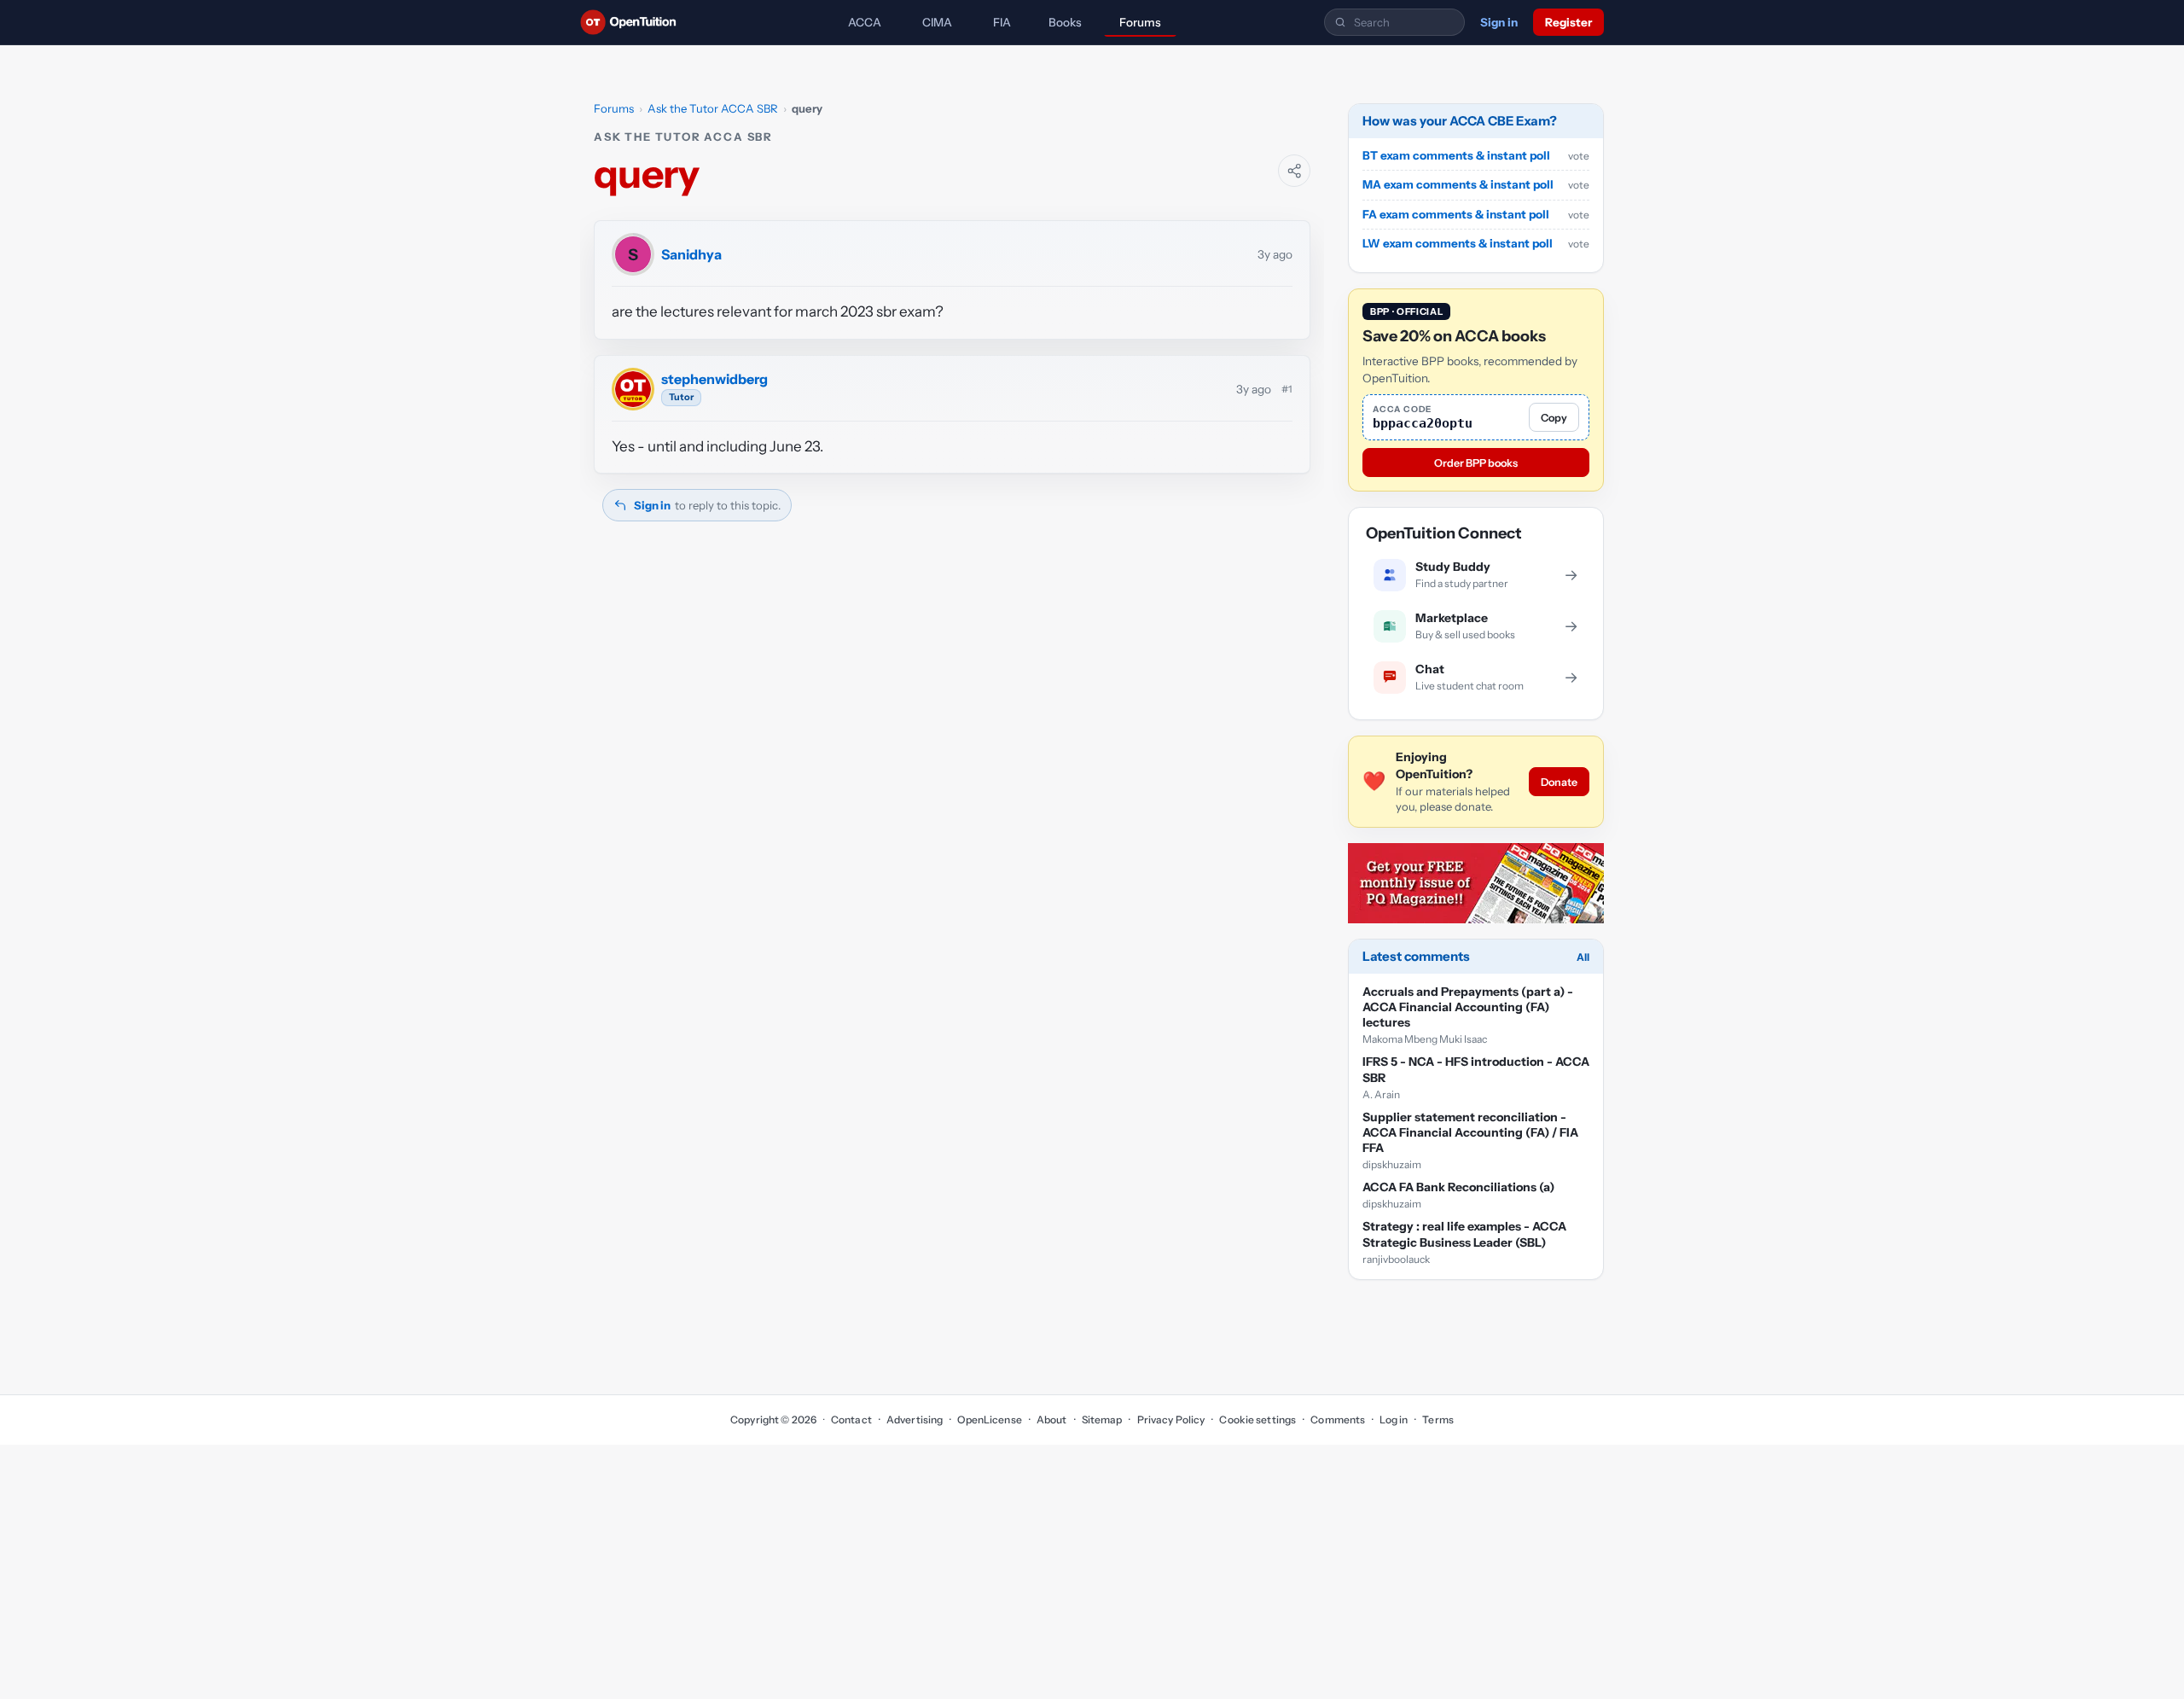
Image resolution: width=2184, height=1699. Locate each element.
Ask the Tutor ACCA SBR (713, 108)
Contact (851, 1420)
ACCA (865, 22)
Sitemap (1102, 1420)
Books (1065, 22)
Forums (1140, 22)
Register (1568, 22)
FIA (1002, 22)
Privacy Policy (1171, 1420)
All (1583, 957)
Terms (1438, 1420)
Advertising (915, 1420)
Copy (1554, 418)
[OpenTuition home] (633, 22)
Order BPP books (1476, 463)
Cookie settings (1258, 1420)
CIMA (937, 22)
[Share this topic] (1294, 171)
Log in (1394, 1420)
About (1052, 1420)
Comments (1338, 1420)
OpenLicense (989, 1420)
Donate (1559, 782)
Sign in (1499, 22)
